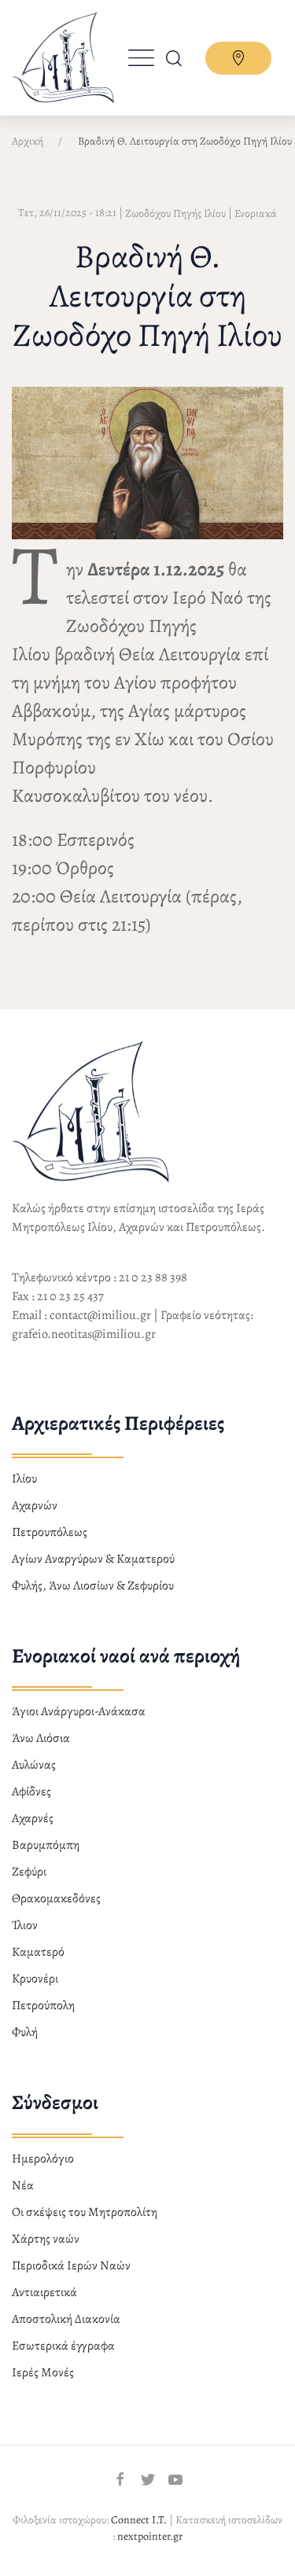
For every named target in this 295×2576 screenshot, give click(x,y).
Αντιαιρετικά (44, 2292)
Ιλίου (24, 1479)
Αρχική (28, 141)
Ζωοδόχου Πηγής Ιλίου (175, 213)
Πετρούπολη (43, 2005)
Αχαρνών (35, 1505)
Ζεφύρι (29, 1872)
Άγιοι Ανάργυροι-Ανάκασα (79, 1711)
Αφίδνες (31, 1791)
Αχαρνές (33, 1818)
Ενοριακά (256, 213)
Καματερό (38, 1952)
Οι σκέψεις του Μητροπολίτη (85, 2212)
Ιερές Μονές (43, 2372)
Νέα (23, 2185)
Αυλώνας (34, 1765)
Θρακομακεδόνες (56, 1898)
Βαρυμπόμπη (46, 1845)
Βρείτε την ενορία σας (238, 58)
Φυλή (25, 2032)
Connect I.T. (139, 2520)
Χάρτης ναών (46, 2239)
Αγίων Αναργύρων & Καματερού (93, 1559)
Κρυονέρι (35, 1979)
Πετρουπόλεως (50, 1532)
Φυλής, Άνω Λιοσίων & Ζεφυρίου (93, 1586)
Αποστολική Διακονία (66, 2319)
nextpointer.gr (150, 2536)
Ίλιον (25, 1925)
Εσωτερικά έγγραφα (63, 2346)
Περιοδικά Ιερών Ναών (71, 2265)
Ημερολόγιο (43, 2159)
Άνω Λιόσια (41, 1738)
